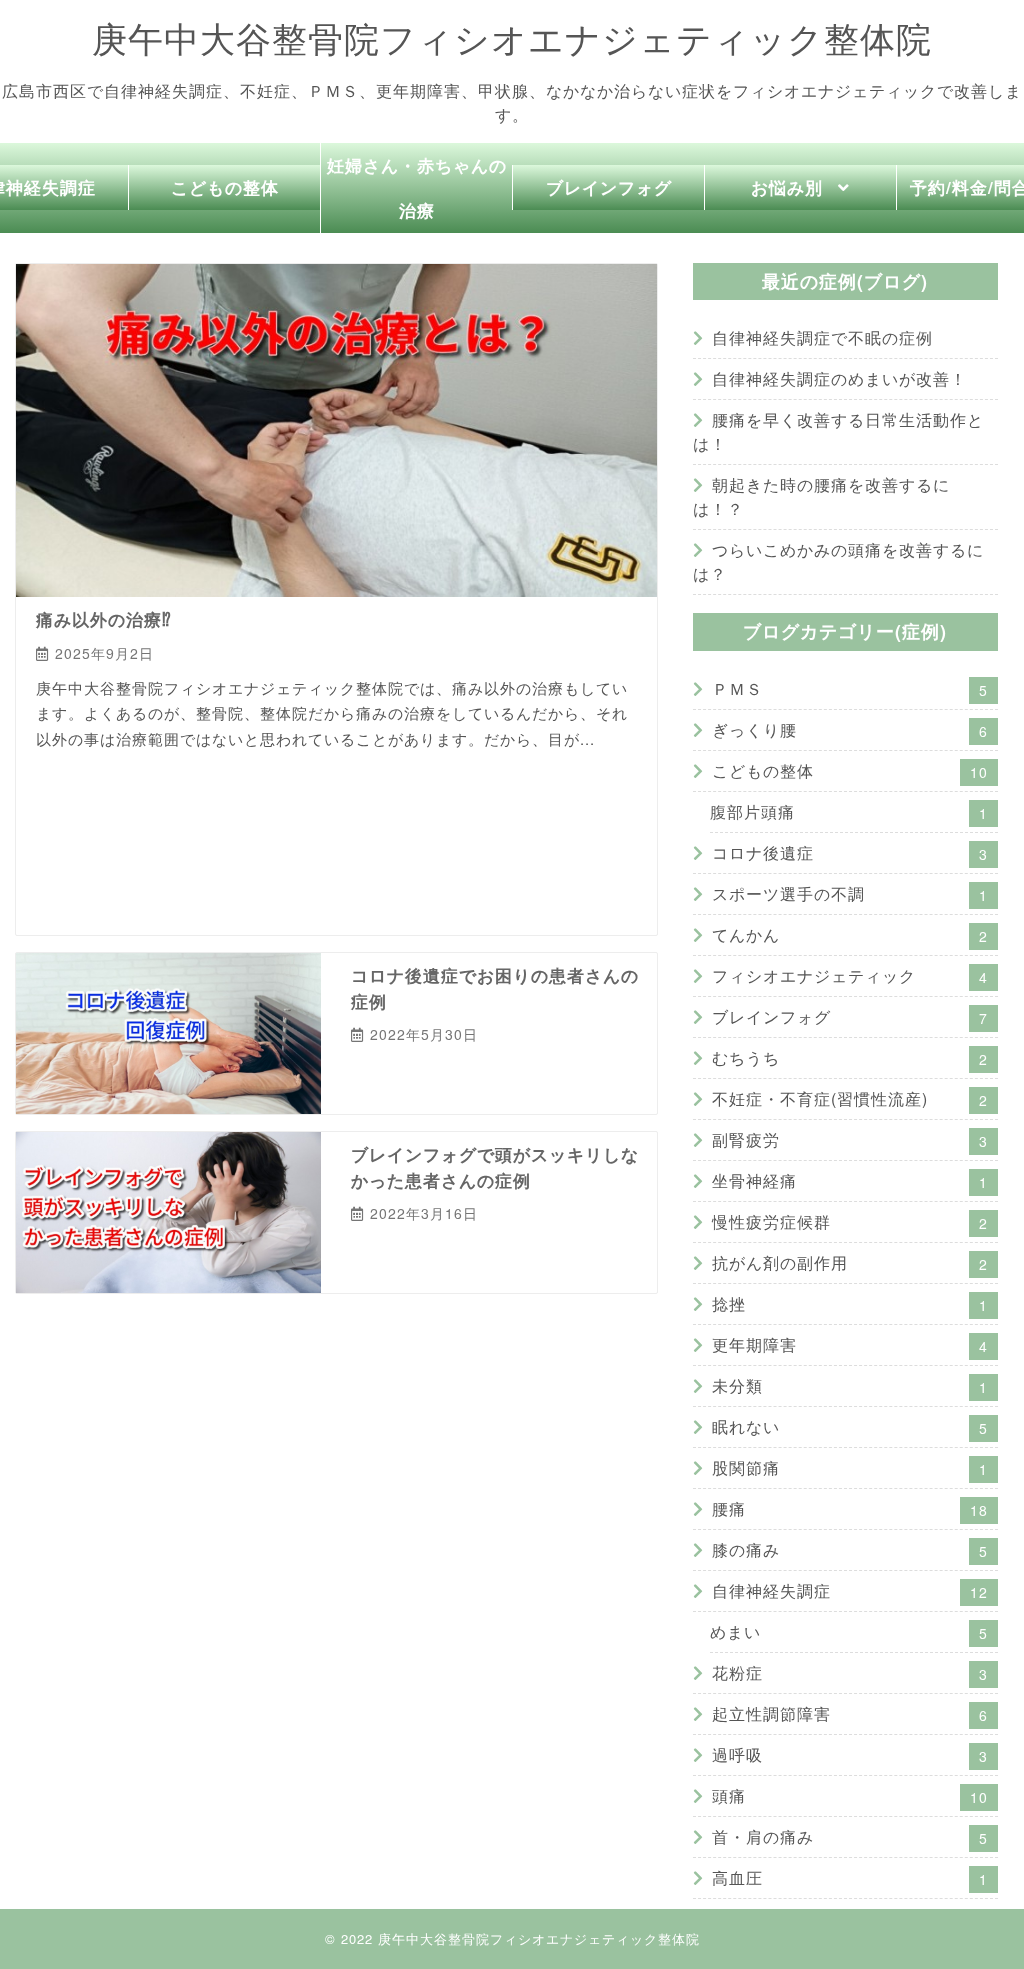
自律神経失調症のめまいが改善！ (839, 378)
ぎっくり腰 (850, 729)
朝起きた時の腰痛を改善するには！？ (821, 496)
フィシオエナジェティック (426, 778)
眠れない (90, 850)
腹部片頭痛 (849, 811)
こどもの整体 (225, 187)
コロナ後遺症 (227, 778)
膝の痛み (850, 1549)
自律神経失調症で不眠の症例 (822, 337)
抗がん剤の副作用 (501, 814)
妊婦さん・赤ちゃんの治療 (417, 187)
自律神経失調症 (176, 850)
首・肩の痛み (850, 1836)
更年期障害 (850, 1344)
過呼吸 (416, 850)
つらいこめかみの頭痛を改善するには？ (838, 561)
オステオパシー (496, 850)
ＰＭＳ (60, 778)
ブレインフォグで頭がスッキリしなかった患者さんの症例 (495, 1167)
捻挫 (850, 1303)
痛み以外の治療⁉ (104, 619)
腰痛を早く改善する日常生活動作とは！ (838, 431)
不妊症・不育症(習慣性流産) (178, 814)
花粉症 (256, 850)
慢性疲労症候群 (388, 814)
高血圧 (850, 1877)
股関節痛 (850, 1467)
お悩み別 (787, 187)
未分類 (850, 1385)
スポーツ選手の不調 (850, 893)
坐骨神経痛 (850, 1180)
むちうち (850, 1057)
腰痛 (850, 1508)
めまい (60, 814)
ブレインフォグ (609, 187)
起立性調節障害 (336, 850)
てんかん (307, 778)
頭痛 (850, 1795)
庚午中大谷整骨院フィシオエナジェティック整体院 (512, 39)
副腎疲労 (302, 814)
